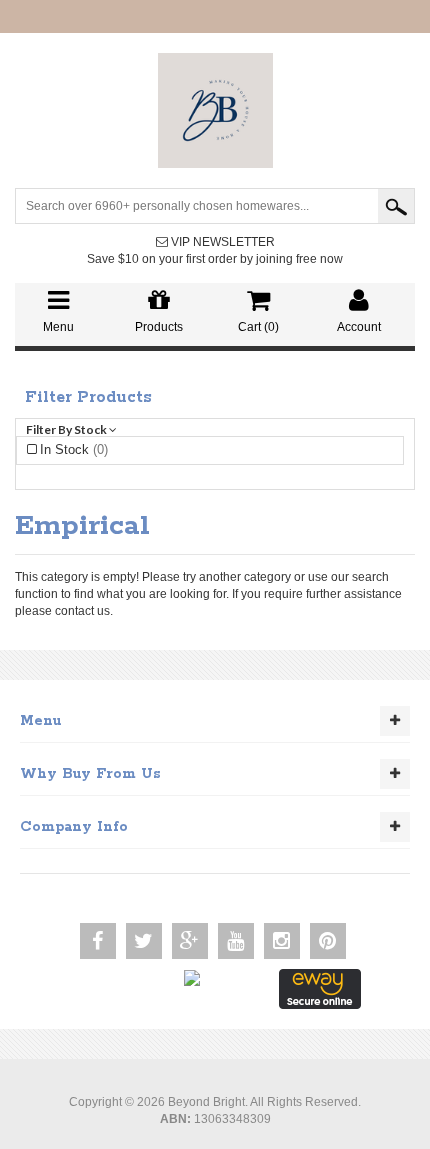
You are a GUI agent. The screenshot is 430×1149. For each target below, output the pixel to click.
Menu (40, 721)
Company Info (74, 827)
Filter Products (88, 397)
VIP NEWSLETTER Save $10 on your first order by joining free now (215, 250)
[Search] (396, 206)
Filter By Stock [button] (67, 429)
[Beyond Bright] (215, 110)
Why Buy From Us (90, 774)
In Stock (74, 449)
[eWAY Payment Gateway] (320, 988)
